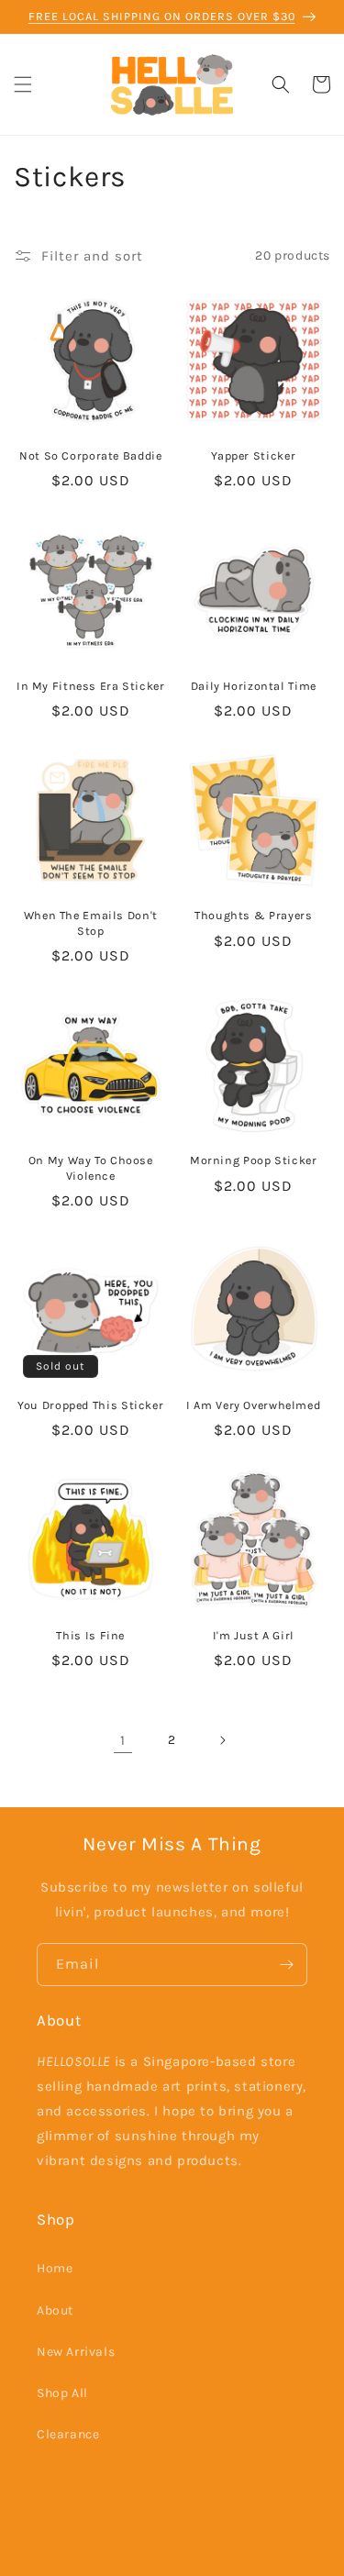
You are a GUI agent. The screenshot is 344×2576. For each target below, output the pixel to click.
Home (55, 2268)
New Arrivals (76, 2352)
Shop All (62, 2393)
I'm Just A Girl (254, 1635)
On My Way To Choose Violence (91, 1167)
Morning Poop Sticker (254, 1160)
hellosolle (141, 2560)
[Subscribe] (286, 1965)
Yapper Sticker (253, 455)
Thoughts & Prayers (253, 915)
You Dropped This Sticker (90, 1405)
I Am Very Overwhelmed (253, 1405)
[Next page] (222, 1740)
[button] (23, 84)
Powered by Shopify (220, 2560)
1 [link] (123, 1740)
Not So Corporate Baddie (91, 455)
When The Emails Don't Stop (91, 922)
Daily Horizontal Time (254, 686)
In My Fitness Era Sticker (91, 686)
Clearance (68, 2434)
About (55, 2310)
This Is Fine (90, 1635)
